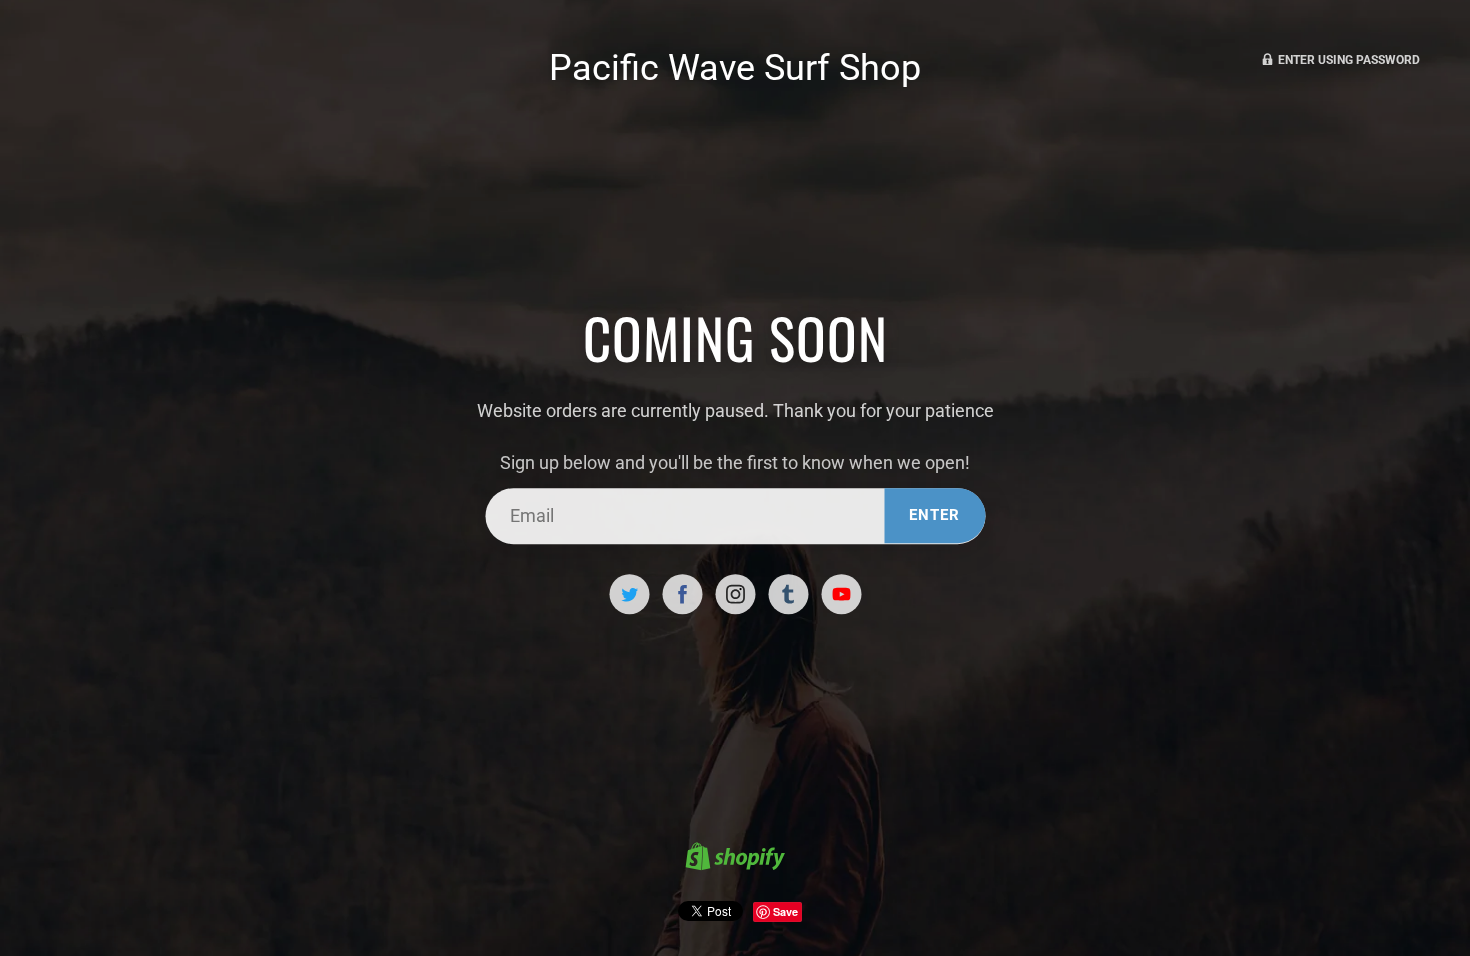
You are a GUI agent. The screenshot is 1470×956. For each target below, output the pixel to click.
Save (785, 911)
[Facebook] (682, 594)
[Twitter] (629, 594)
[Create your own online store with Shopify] (735, 859)
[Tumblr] (788, 594)
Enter (934, 515)
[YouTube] (841, 594)
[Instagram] (735, 594)
